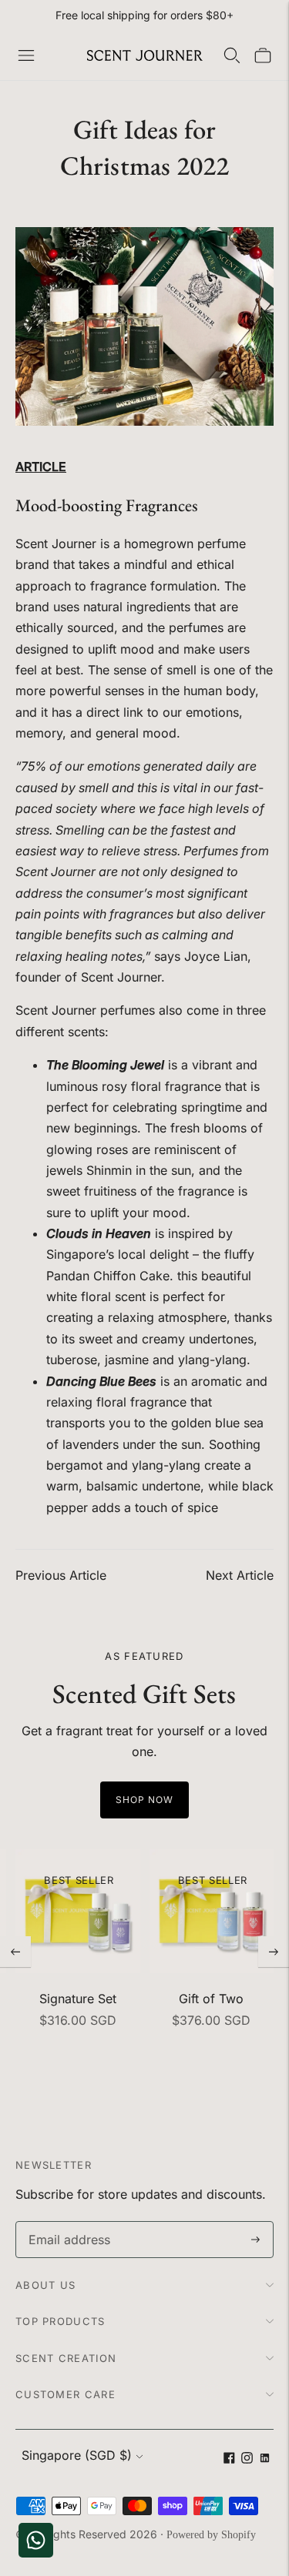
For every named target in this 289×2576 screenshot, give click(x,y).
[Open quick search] (232, 55)
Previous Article (61, 1575)
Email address (66, 2222)
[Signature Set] (78, 1912)
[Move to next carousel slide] (274, 1952)
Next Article (240, 1575)
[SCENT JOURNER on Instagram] (247, 2459)
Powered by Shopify (211, 2535)
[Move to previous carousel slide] (15, 1952)
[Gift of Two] (212, 1912)
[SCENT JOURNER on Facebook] (229, 2459)
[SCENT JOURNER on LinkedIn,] (265, 2459)
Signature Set (78, 1999)
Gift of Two (211, 1999)
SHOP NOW (144, 1800)
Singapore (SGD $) (77, 2455)
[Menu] (26, 55)
